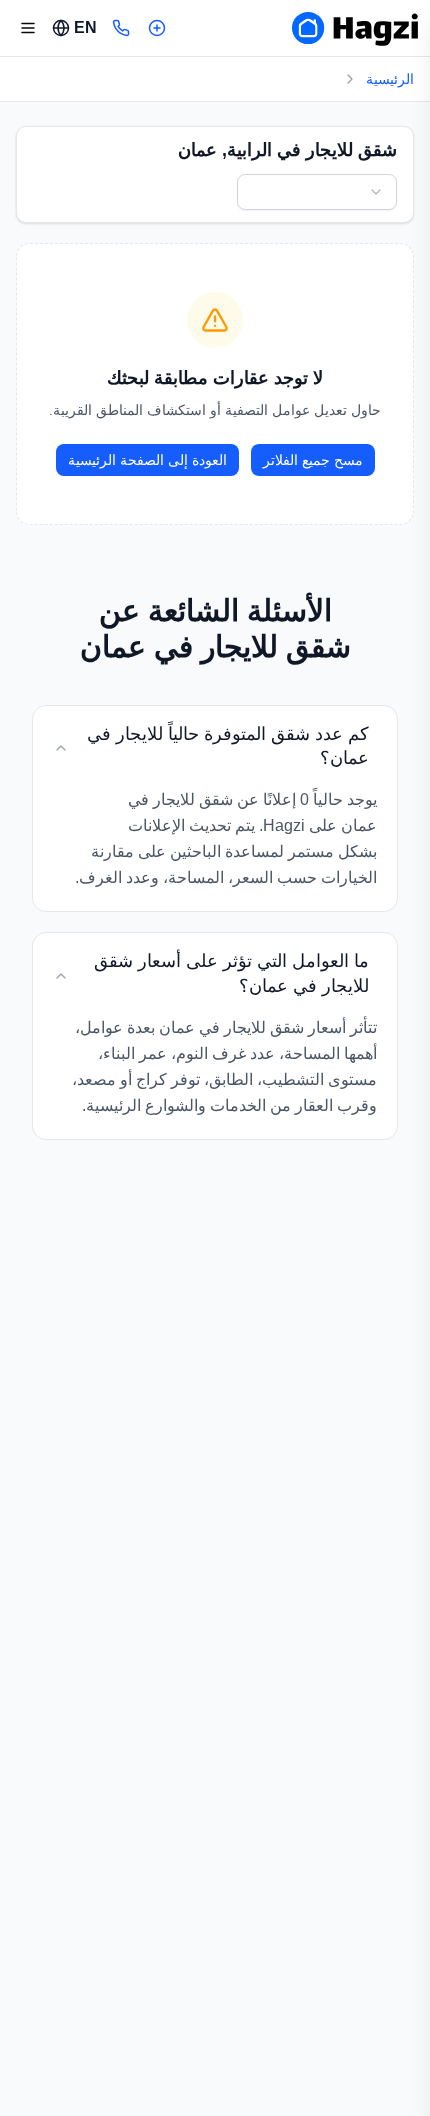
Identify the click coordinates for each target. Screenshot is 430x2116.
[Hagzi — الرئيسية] (355, 28)
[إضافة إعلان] (157, 28)
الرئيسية (390, 79)
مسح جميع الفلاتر (313, 460)
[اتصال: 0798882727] (121, 28)
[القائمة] (28, 28)
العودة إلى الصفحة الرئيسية (147, 460)
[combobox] (317, 192)
